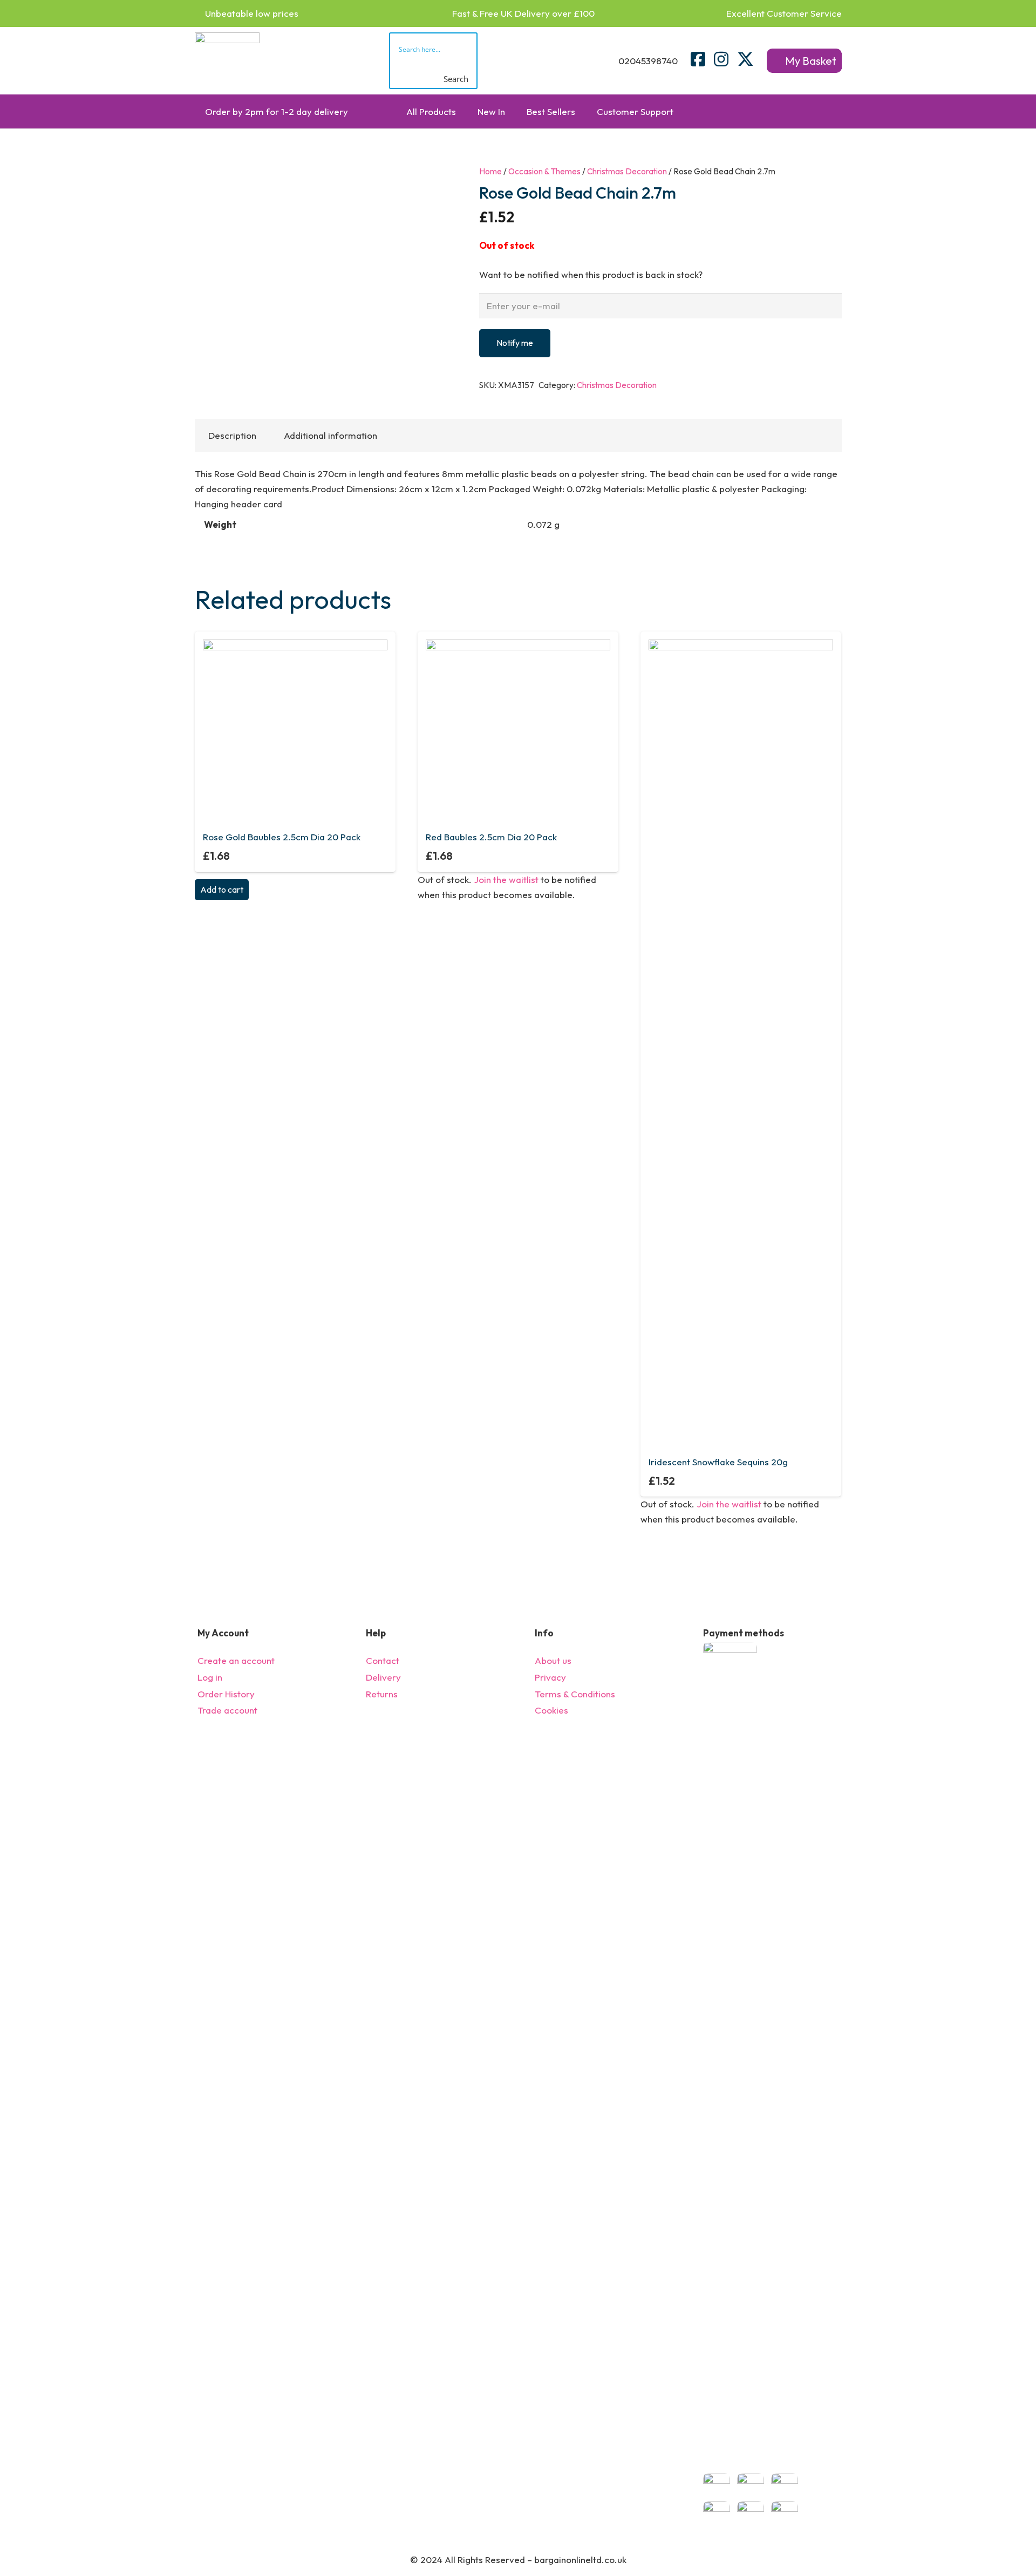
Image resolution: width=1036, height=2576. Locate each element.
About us (553, 1660)
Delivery (383, 1677)
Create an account (236, 1660)
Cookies (551, 1710)
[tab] (233, 436)
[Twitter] (745, 59)
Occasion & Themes (544, 171)
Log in (210, 1677)
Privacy (550, 1677)
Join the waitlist (506, 879)
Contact (383, 1660)
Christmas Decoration (627, 171)
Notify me (515, 343)
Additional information (330, 435)
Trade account (227, 1710)
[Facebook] (698, 59)
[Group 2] (227, 61)
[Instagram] (721, 59)
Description (232, 435)
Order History (226, 1694)
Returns (382, 1694)
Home (490, 171)
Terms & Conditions (575, 1694)
